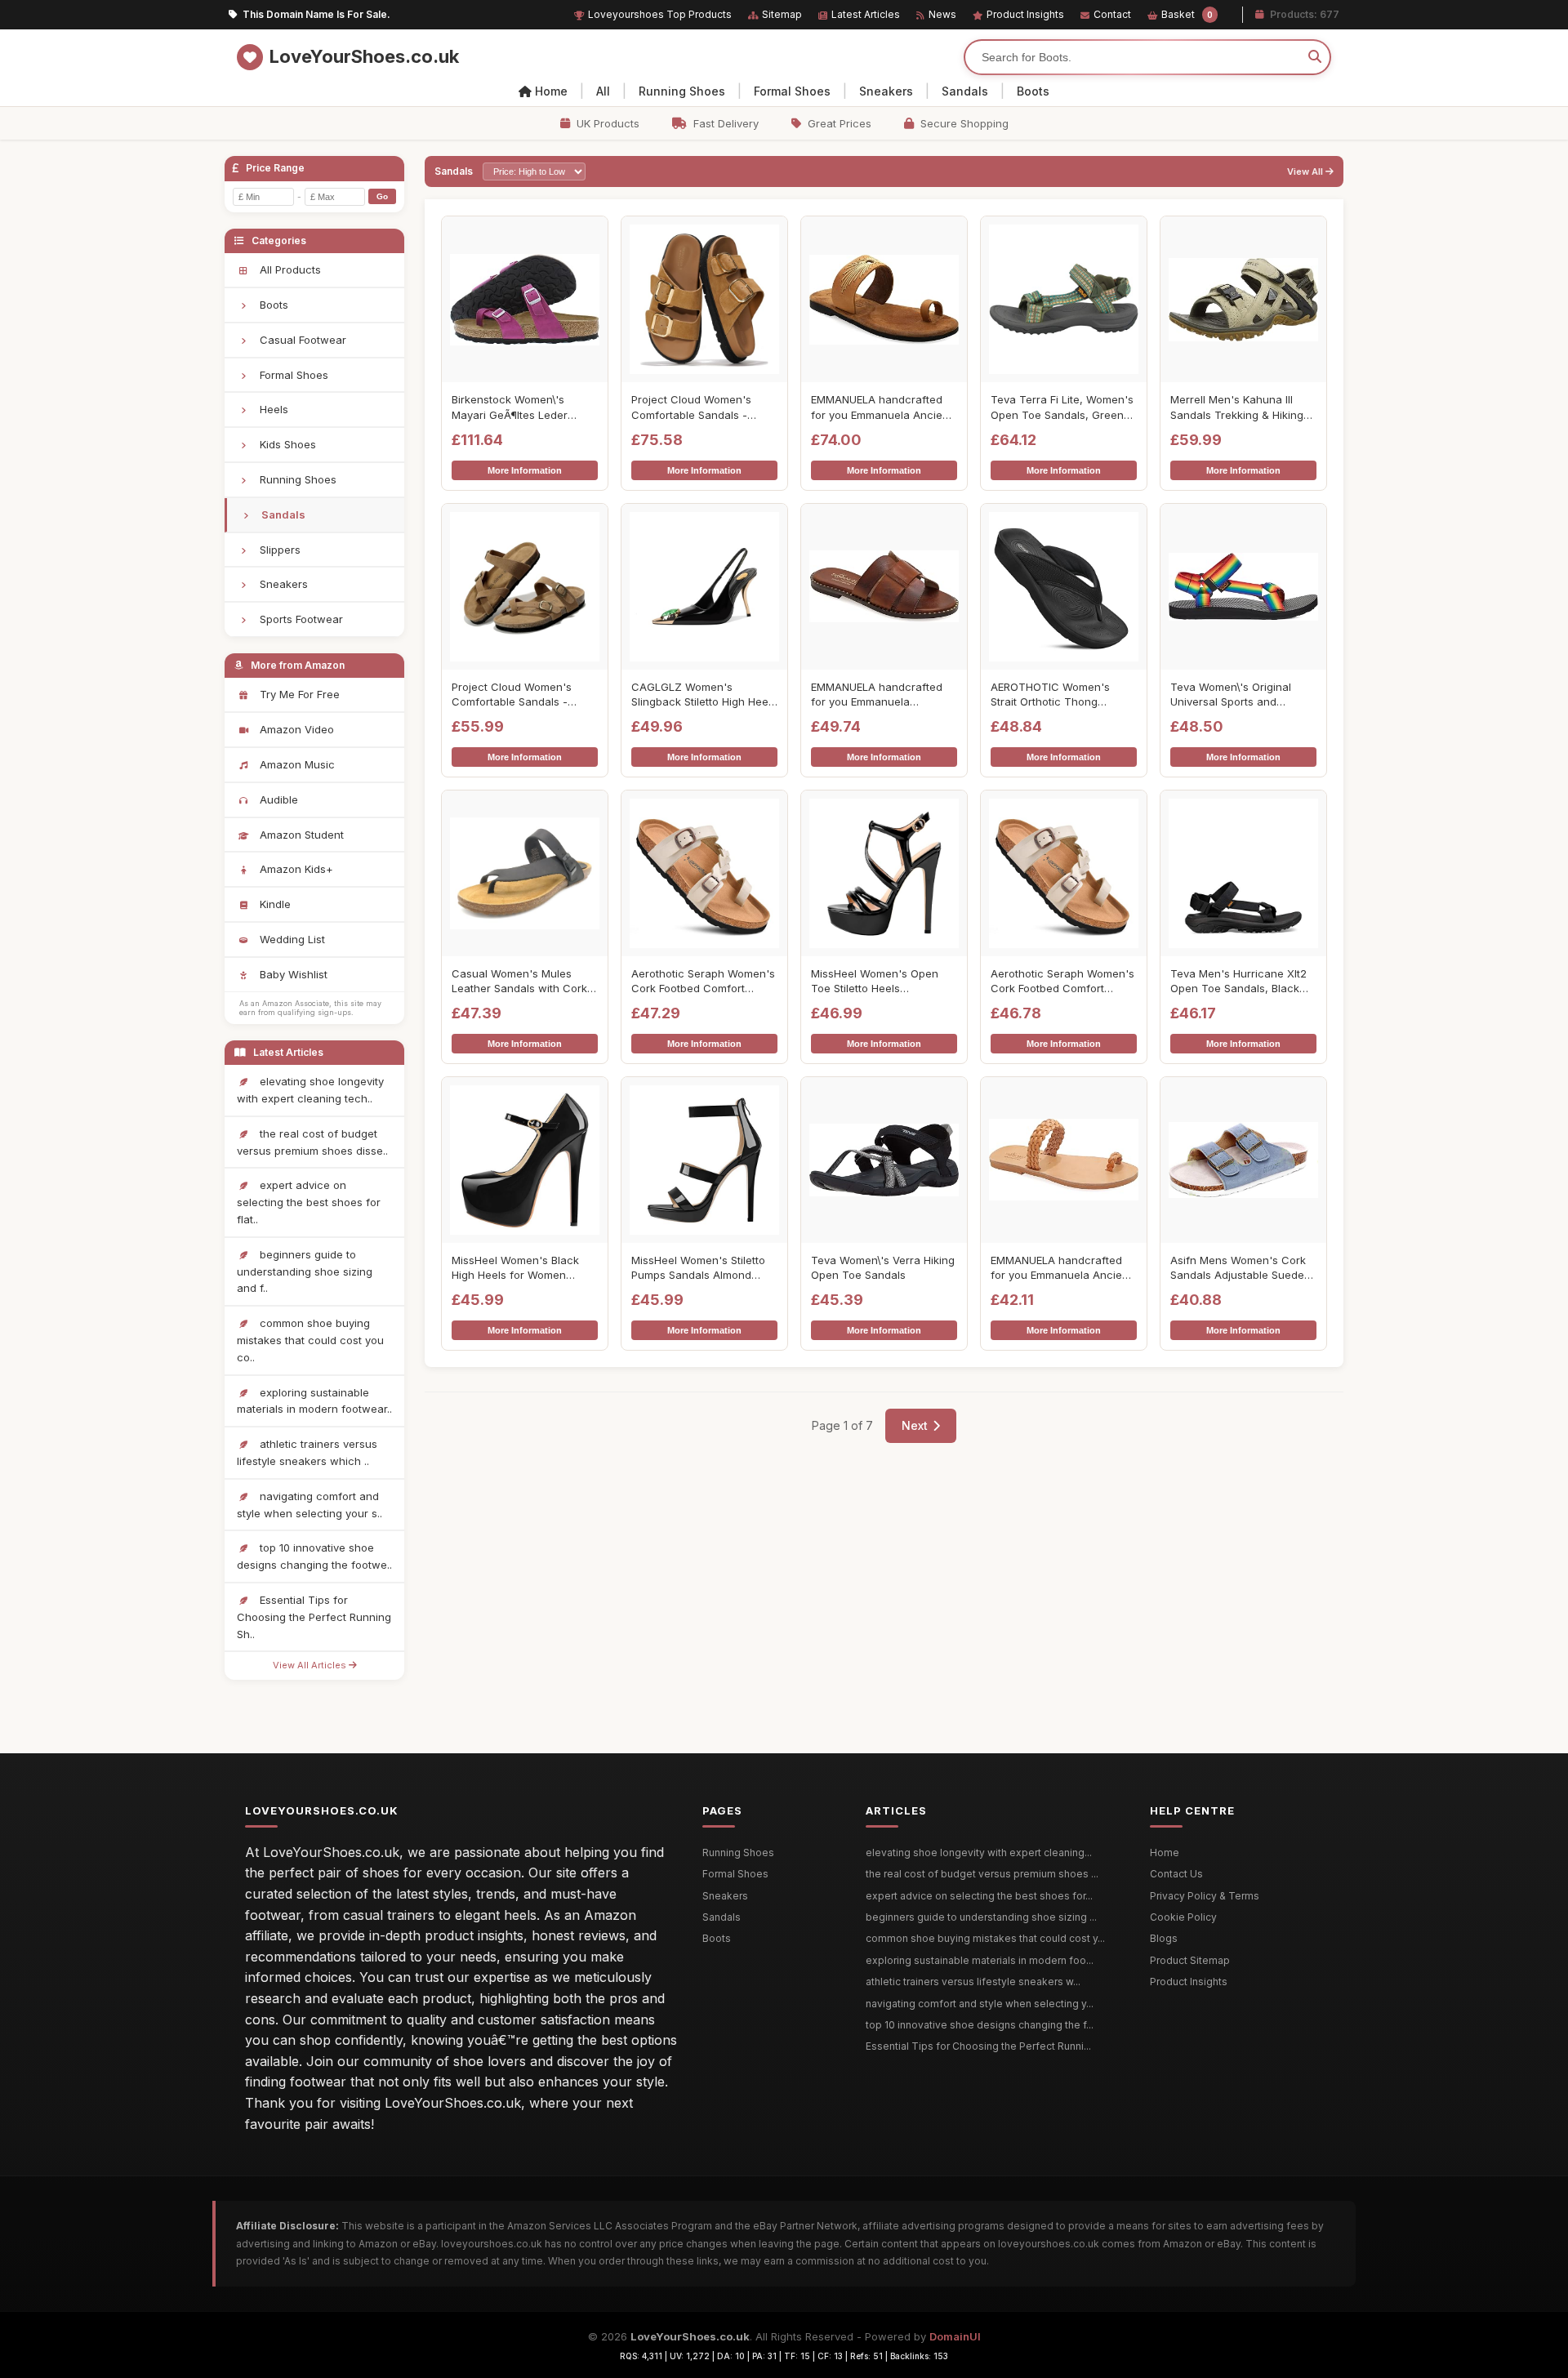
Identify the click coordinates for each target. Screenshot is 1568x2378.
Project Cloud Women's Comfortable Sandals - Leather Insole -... (691, 407)
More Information (525, 470)
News (942, 14)
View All (1306, 172)
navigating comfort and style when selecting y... (980, 2004)
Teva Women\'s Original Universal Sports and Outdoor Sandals (1231, 695)
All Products (289, 269)
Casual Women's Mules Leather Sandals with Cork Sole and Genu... (519, 981)
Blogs (1164, 1938)
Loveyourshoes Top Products (660, 14)
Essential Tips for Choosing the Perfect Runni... (978, 2046)
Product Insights (1025, 14)
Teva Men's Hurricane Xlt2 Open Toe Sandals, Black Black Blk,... (1238, 981)
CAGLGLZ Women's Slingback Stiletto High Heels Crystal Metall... (704, 695)
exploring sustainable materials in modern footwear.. (314, 1401)
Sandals (965, 91)
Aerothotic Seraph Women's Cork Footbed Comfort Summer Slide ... (703, 981)
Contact (1112, 14)
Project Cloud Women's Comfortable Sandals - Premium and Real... (512, 695)
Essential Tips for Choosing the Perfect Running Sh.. (314, 1617)
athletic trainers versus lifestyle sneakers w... (973, 1982)
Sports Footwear (300, 619)
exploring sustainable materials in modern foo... (980, 1960)
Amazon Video (295, 729)
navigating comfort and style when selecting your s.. (310, 1505)
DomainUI (955, 2336)
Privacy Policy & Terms (1205, 1896)
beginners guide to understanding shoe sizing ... (981, 1917)
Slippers (278, 550)
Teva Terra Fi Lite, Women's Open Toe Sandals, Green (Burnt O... (1062, 407)
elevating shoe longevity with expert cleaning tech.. (310, 1090)
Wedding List (291, 939)
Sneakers (886, 91)
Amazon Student (300, 835)
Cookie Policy (1183, 1917)
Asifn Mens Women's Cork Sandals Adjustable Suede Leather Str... (1238, 1268)
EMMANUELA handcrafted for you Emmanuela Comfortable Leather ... (877, 695)
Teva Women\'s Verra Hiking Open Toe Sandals (883, 1267)
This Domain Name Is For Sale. (316, 14)
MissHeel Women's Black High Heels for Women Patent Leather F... (515, 1268)
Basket (1187, 14)
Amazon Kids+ (295, 869)
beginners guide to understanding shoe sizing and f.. (305, 1271)
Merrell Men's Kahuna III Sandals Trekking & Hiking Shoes (1237, 407)
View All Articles (311, 1665)
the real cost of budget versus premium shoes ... (982, 1874)
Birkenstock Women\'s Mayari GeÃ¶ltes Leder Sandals (510, 407)
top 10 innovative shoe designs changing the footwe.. (314, 1556)
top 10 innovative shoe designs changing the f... (980, 2025)
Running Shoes (682, 91)
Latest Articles (866, 14)
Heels (272, 409)
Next (915, 1425)
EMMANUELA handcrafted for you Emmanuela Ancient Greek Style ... (882, 407)
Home (551, 91)
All (603, 91)
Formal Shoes (792, 91)
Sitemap (782, 14)
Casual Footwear (301, 340)
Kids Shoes (286, 444)
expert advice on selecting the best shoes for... (979, 1896)
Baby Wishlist (292, 974)
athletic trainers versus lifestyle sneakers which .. (307, 1452)
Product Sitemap (1190, 1960)
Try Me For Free (298, 694)
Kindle (274, 904)
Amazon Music (296, 764)
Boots (1033, 91)
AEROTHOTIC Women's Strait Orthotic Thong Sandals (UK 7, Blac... (1050, 695)
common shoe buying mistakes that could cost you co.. (310, 1340)
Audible (277, 799)
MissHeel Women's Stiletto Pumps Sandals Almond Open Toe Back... (698, 1268)
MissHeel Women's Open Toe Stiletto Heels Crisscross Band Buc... (875, 981)
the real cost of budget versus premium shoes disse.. (312, 1142)
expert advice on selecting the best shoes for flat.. (309, 1202)
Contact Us (1176, 1874)
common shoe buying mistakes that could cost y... (985, 1938)
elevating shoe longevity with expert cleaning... (979, 1853)
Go (382, 196)
